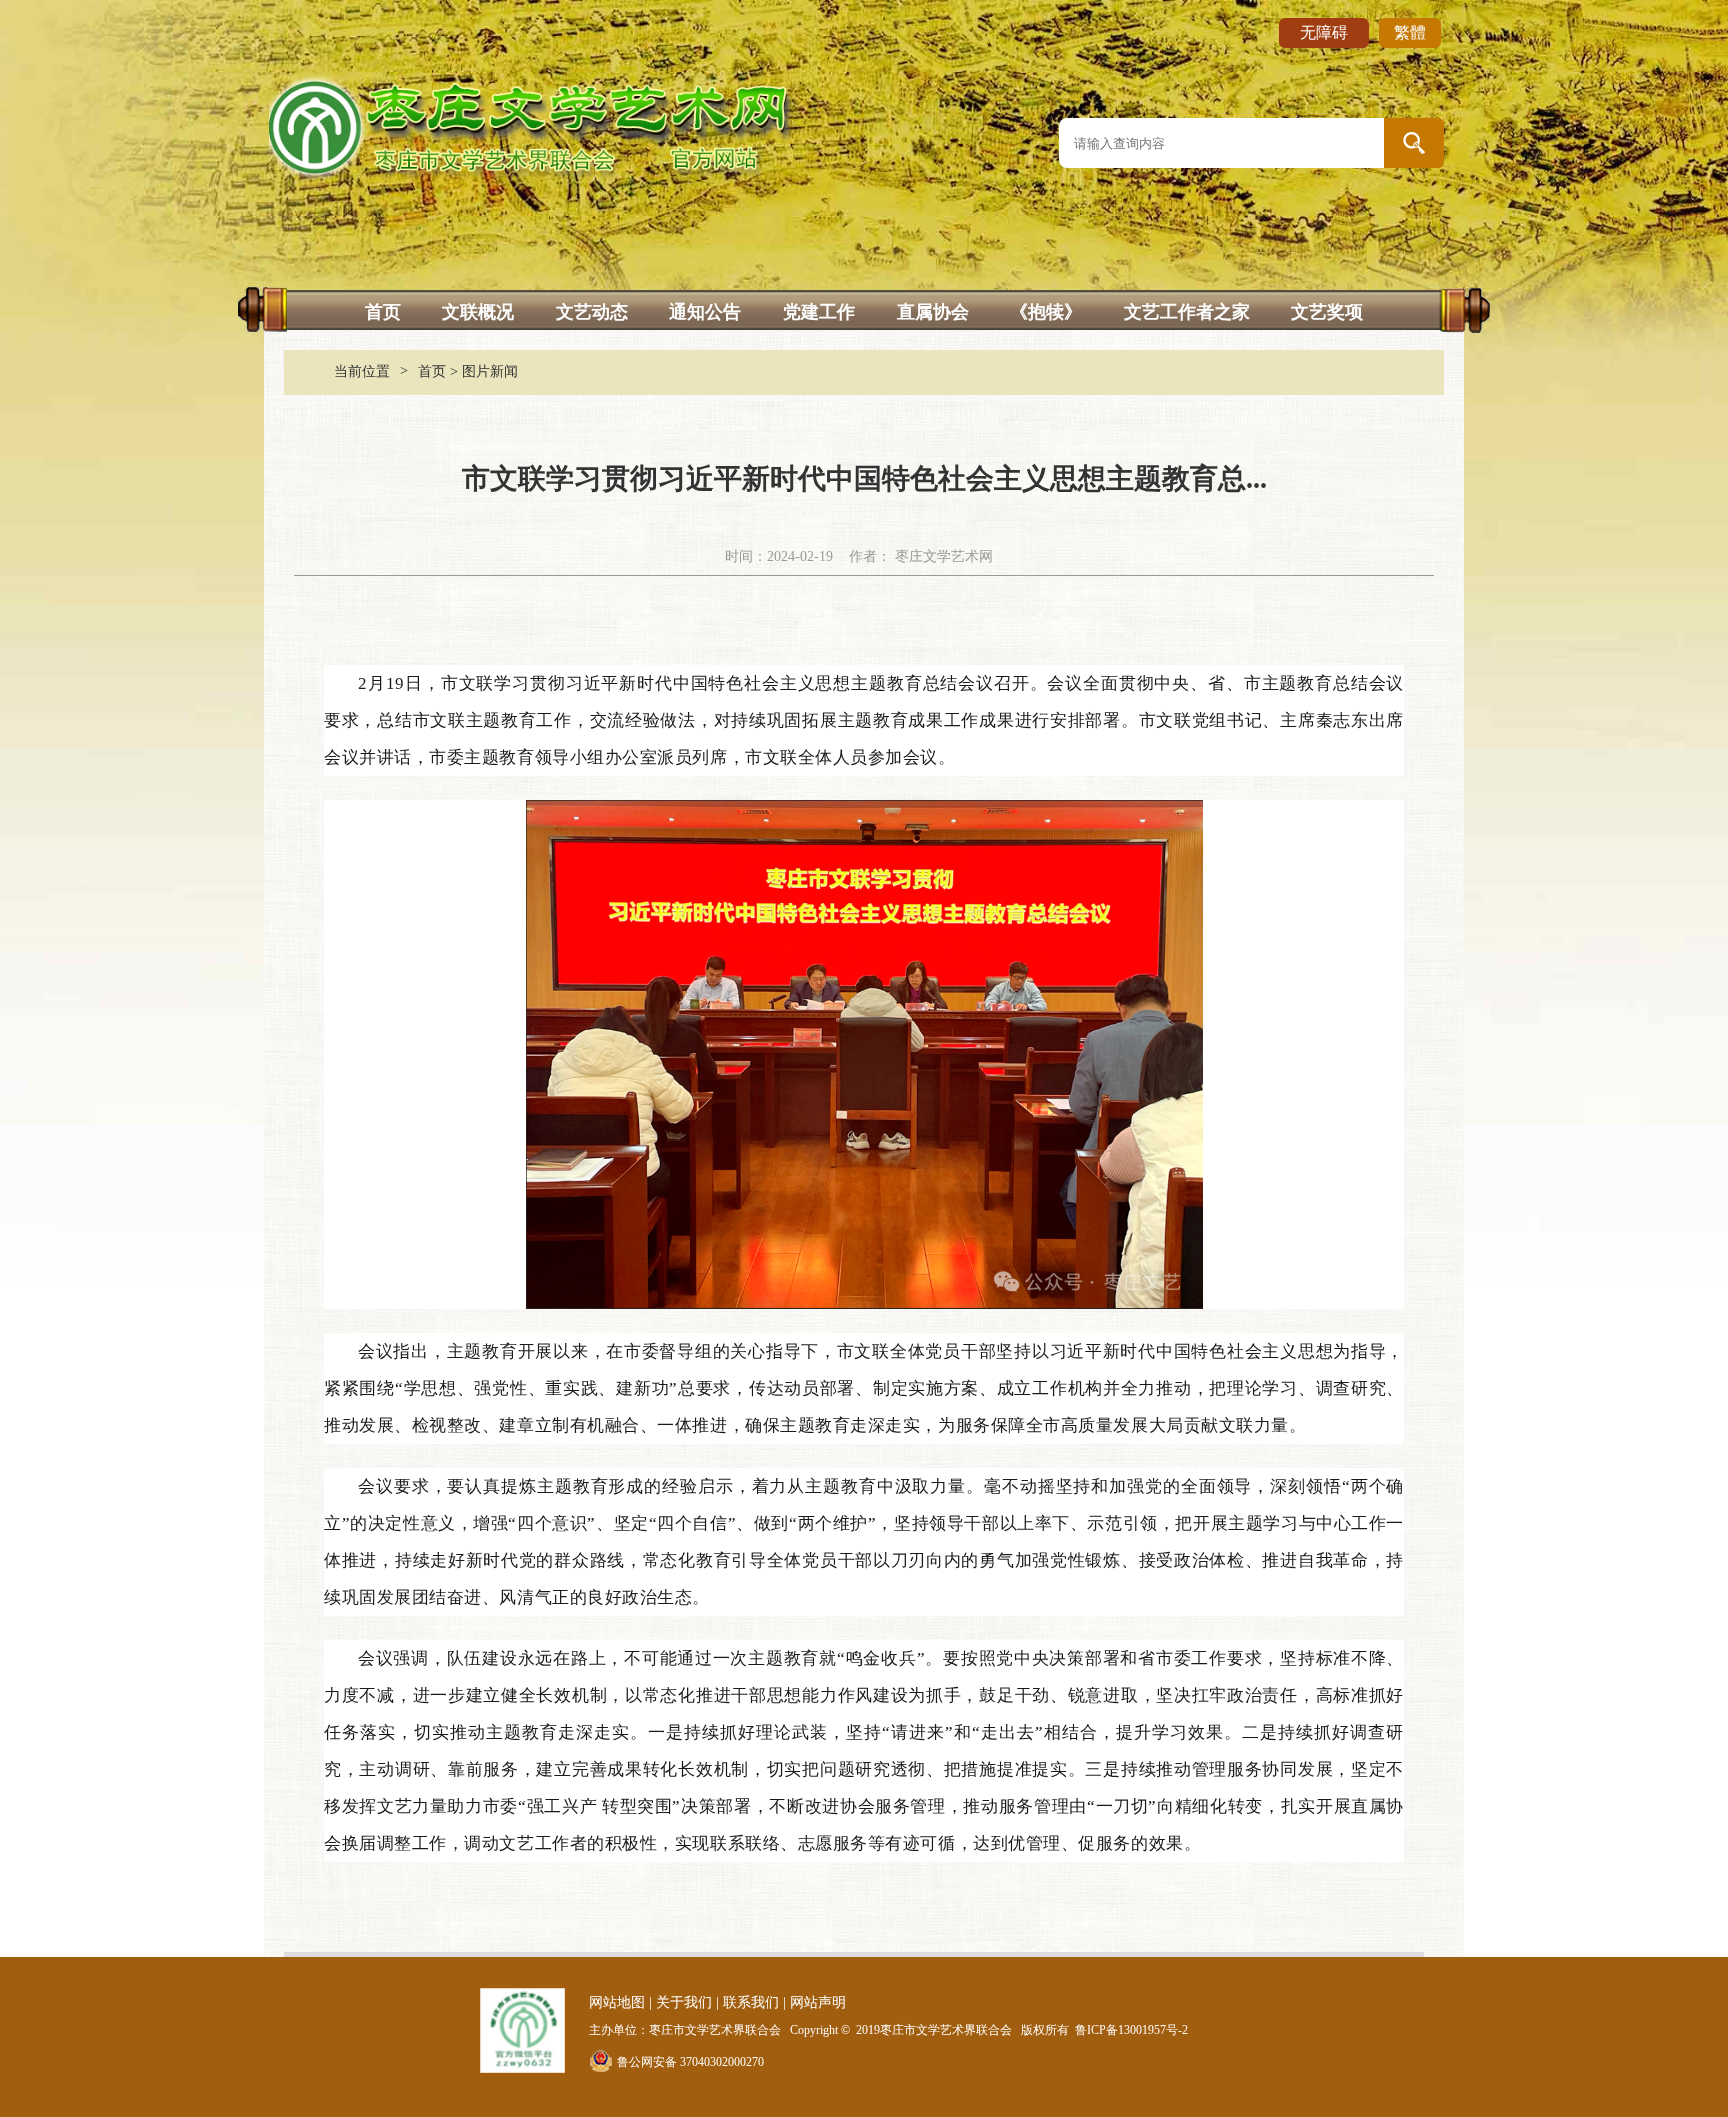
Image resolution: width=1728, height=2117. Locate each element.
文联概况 (478, 312)
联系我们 (751, 2002)
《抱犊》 (1046, 312)
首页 (383, 312)
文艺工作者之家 (1187, 312)
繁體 (1410, 32)
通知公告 (705, 312)
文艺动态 (592, 312)
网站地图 (617, 2002)
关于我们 (684, 2002)
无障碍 (1324, 32)
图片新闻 (490, 371)
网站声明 (818, 2002)
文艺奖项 (1327, 312)
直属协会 (933, 312)
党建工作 (819, 312)
